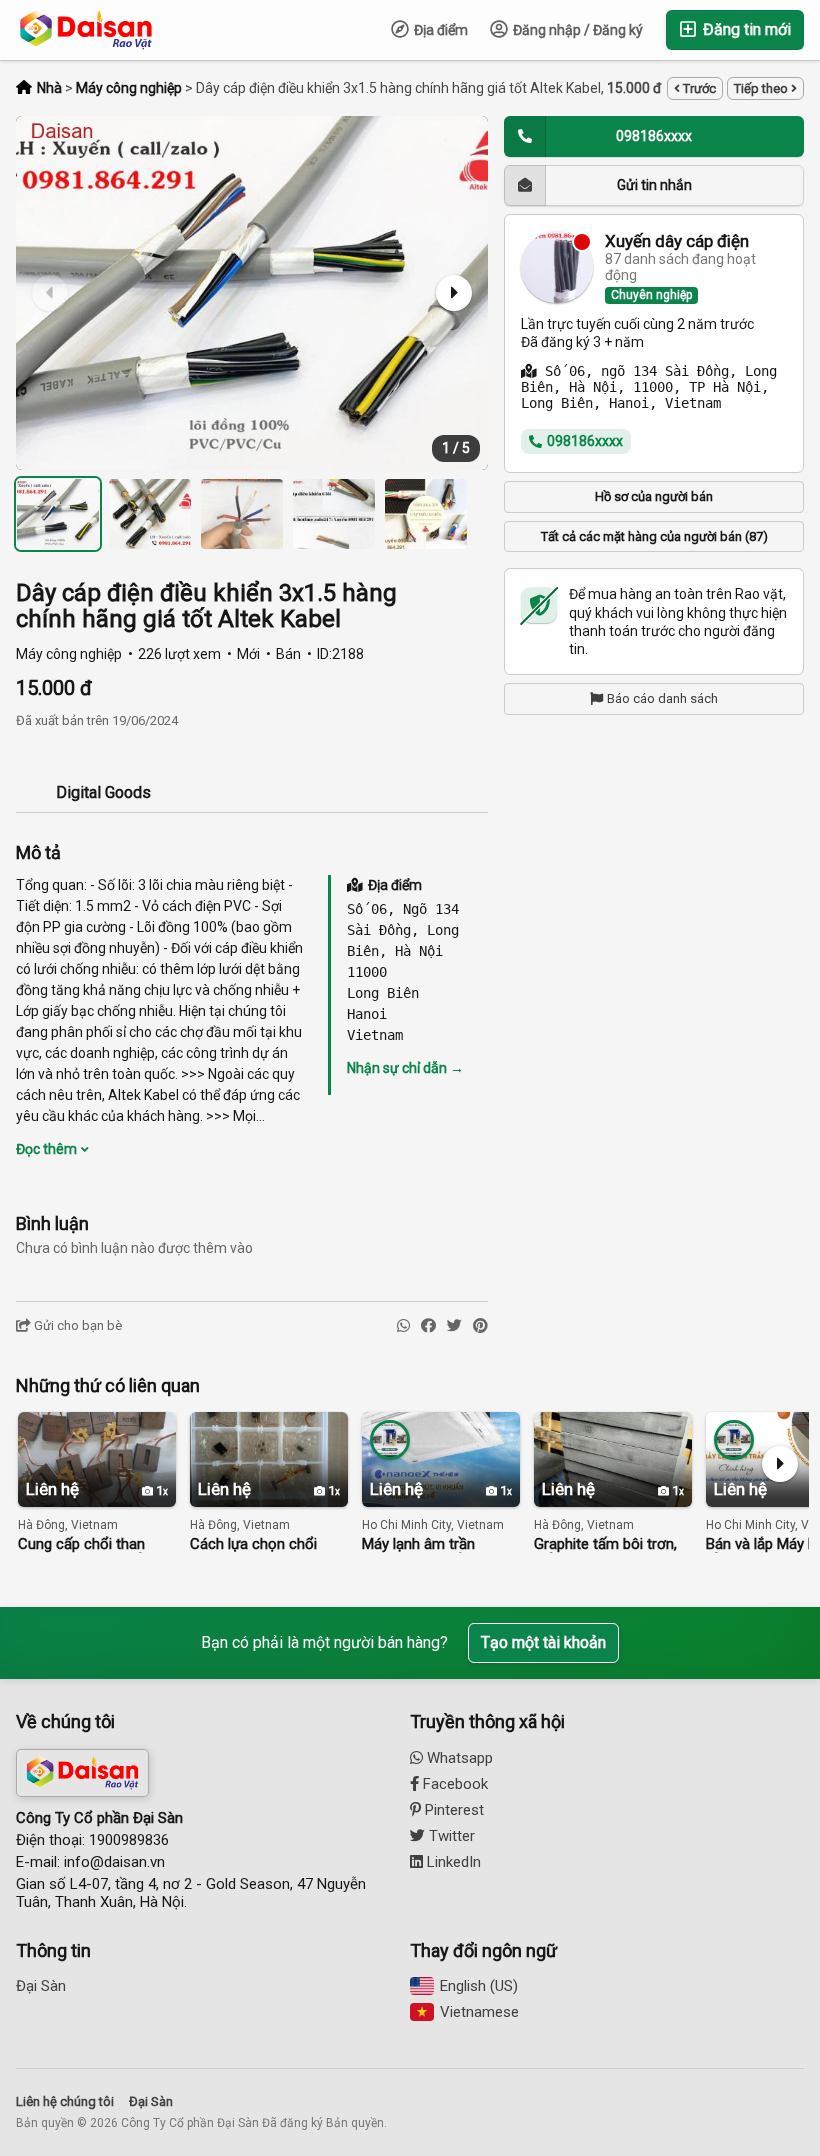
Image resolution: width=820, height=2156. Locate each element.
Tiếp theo (762, 88)
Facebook (453, 1784)
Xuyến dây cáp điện (677, 241)
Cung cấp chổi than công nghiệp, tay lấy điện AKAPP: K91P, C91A (82, 1544)
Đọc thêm (48, 1149)
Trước (698, 88)
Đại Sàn (41, 1986)
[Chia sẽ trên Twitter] (454, 1326)
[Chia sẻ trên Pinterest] (480, 1326)
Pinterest (452, 1810)
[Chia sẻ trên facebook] (428, 1326)
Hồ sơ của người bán (654, 496)
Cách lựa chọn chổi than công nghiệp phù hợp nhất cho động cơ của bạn (263, 1544)
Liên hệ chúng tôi (65, 2101)
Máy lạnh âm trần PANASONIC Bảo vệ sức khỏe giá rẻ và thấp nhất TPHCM (438, 1544)
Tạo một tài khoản (543, 1642)
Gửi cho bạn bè (76, 1325)
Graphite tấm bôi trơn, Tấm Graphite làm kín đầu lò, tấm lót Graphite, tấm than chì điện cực (612, 1544)
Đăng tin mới (745, 29)
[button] (452, 293)
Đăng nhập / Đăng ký (576, 30)
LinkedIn (452, 1862)
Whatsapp (458, 1758)
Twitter (450, 1836)
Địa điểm (439, 30)
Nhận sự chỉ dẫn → (405, 1068)
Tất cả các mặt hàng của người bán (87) (654, 536)
